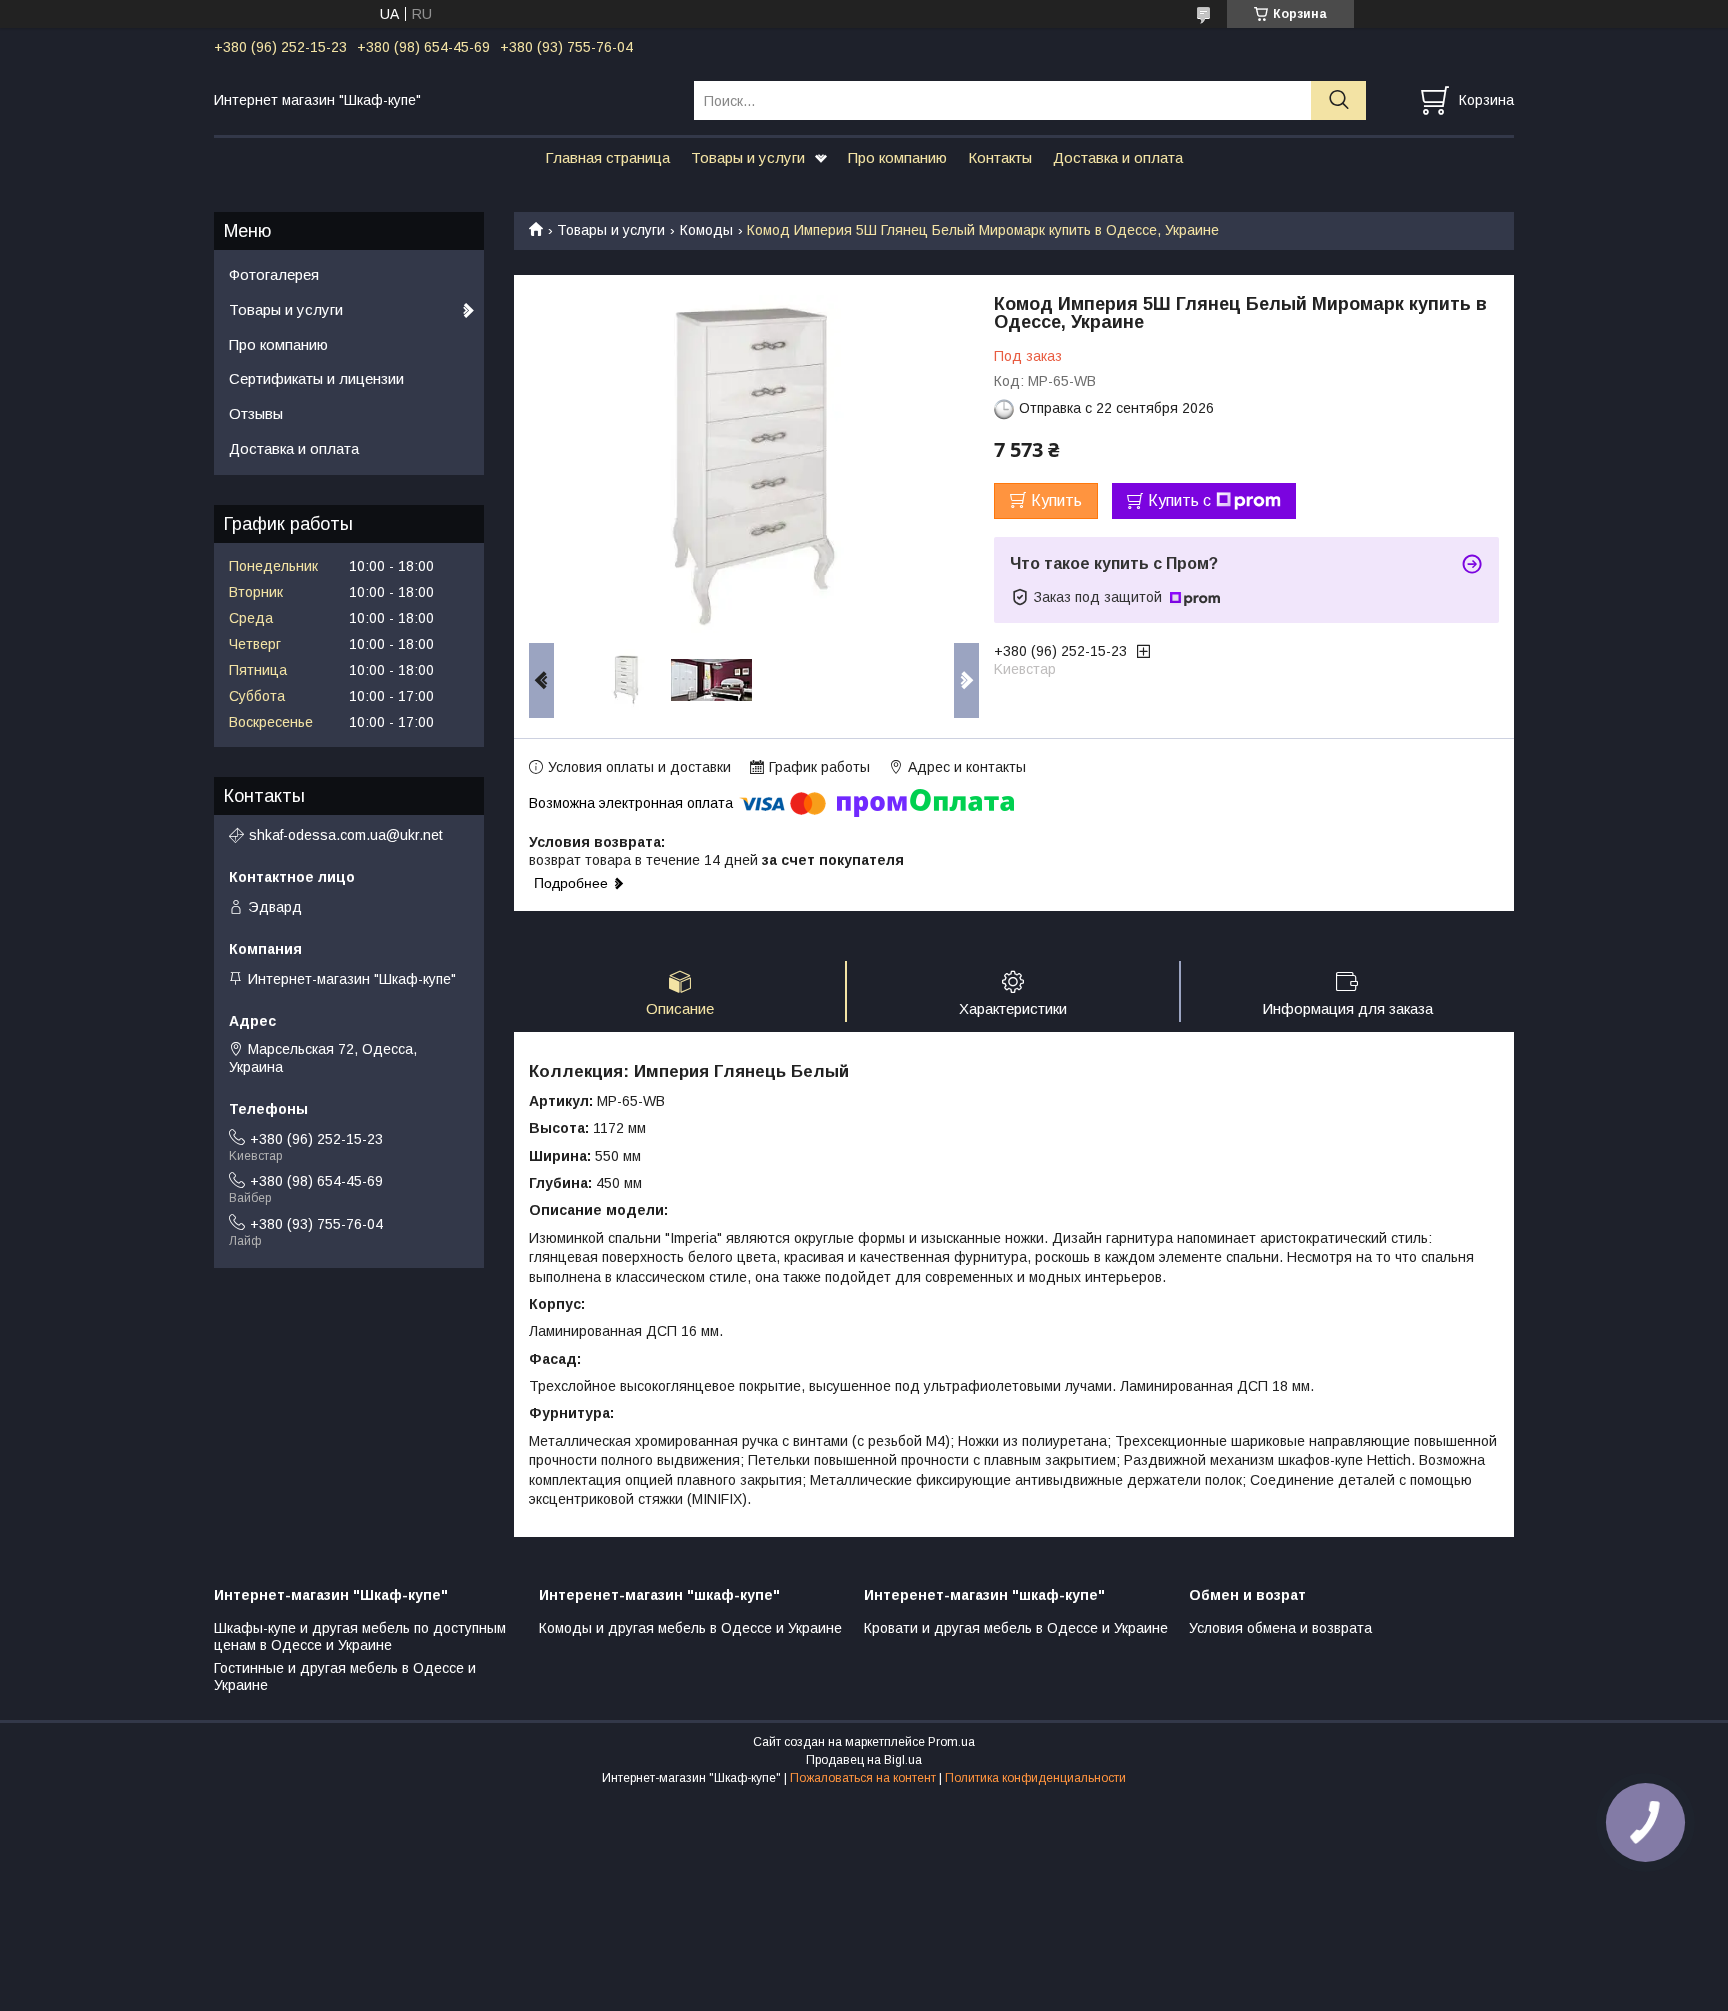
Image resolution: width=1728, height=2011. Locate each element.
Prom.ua (951, 1742)
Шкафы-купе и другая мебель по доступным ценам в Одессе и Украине (360, 1637)
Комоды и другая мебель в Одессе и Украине (690, 1628)
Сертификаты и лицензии (316, 378)
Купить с (1179, 500)
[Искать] (1338, 100)
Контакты (1000, 157)
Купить (1056, 500)
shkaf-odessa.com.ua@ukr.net (346, 835)
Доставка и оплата (1118, 157)
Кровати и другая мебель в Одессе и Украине (1016, 1628)
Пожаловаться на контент (863, 1778)
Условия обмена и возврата (1280, 1628)
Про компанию (897, 157)
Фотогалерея (274, 274)
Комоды (706, 230)
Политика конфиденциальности (1035, 1778)
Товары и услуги (748, 157)
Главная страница (607, 157)
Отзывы (256, 413)
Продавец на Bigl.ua (864, 1760)
